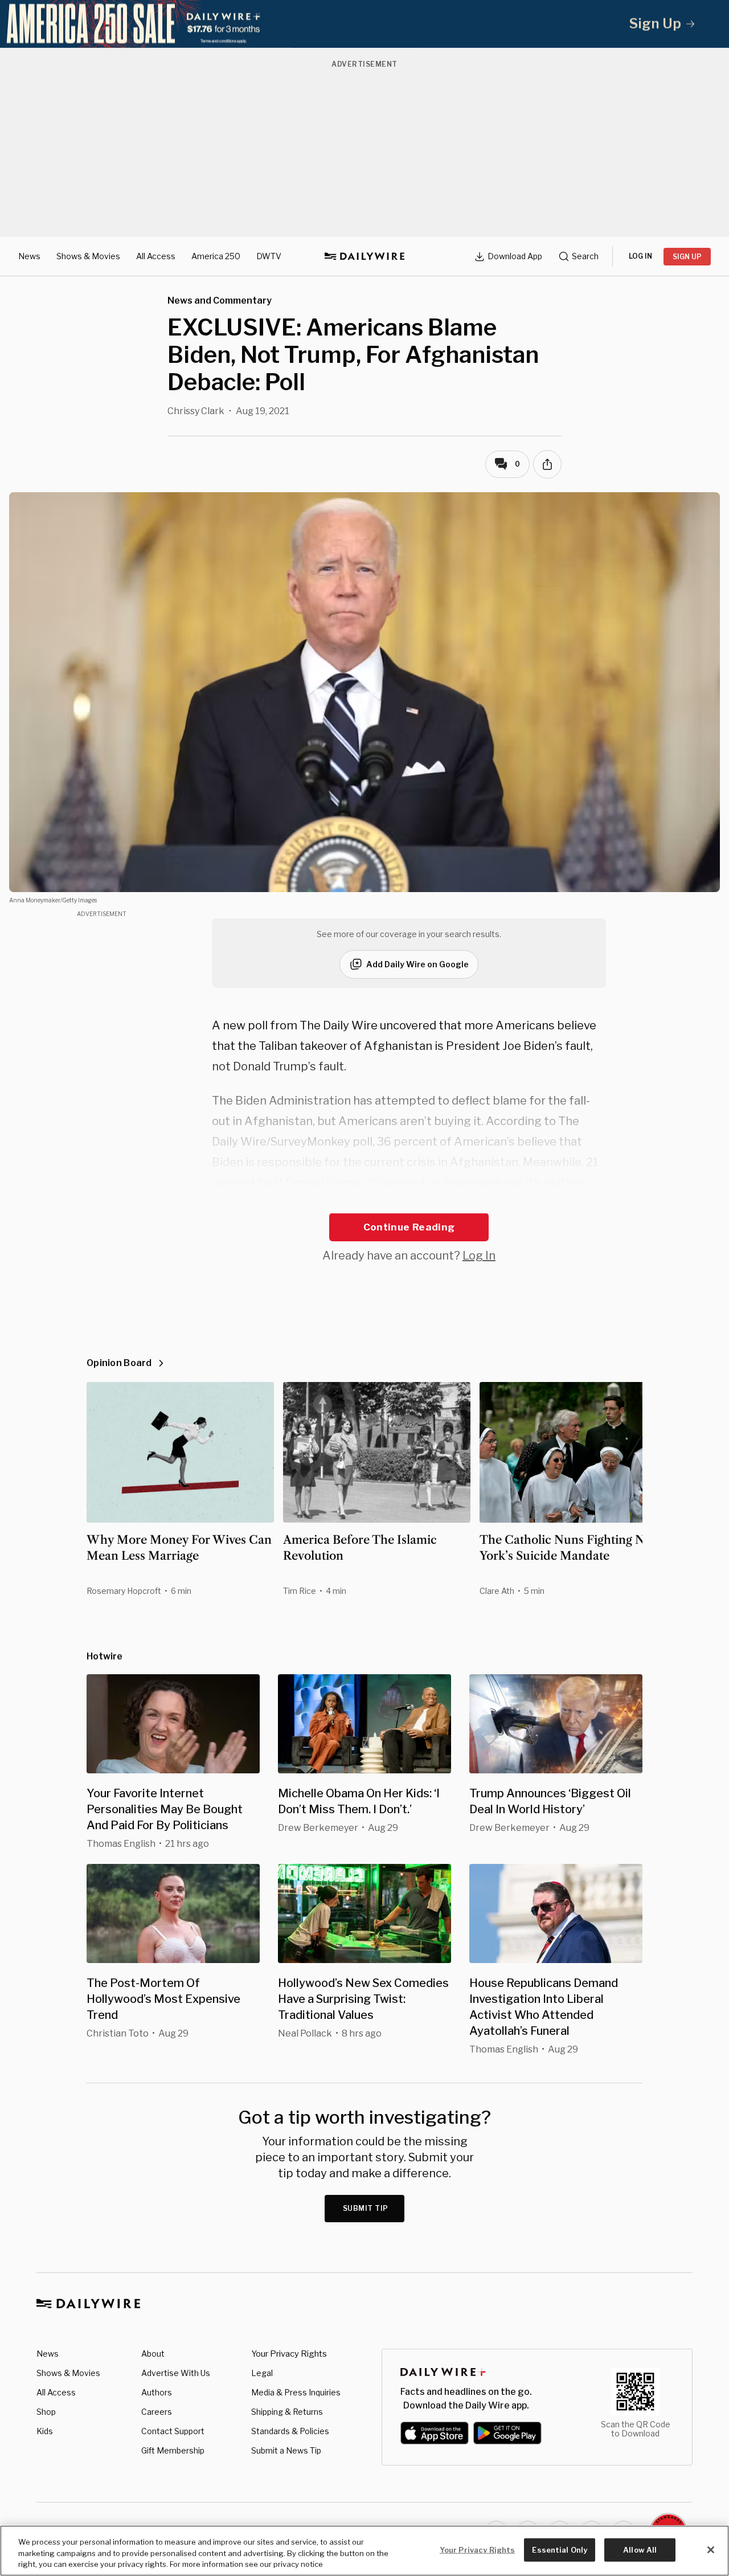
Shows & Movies (88, 256)
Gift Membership (173, 2450)
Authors (157, 2392)
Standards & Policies (290, 2431)
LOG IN (640, 256)
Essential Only (560, 2549)
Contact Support (173, 2431)
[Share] (547, 464)
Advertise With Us (176, 2373)
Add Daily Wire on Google (417, 964)
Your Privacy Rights (289, 2354)
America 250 (216, 256)
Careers (157, 2412)
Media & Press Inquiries (296, 2392)
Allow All (640, 2549)
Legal (262, 2373)
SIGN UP (687, 257)
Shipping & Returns (287, 2412)
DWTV (269, 256)
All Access (156, 256)
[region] (364, 2551)
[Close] (711, 2550)
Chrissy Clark (196, 411)
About (153, 2354)
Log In (479, 1256)
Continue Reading (409, 1227)
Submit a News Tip (286, 2450)
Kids (45, 2431)
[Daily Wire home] (364, 256)
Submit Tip (366, 2208)
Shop (46, 2412)
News (29, 256)
